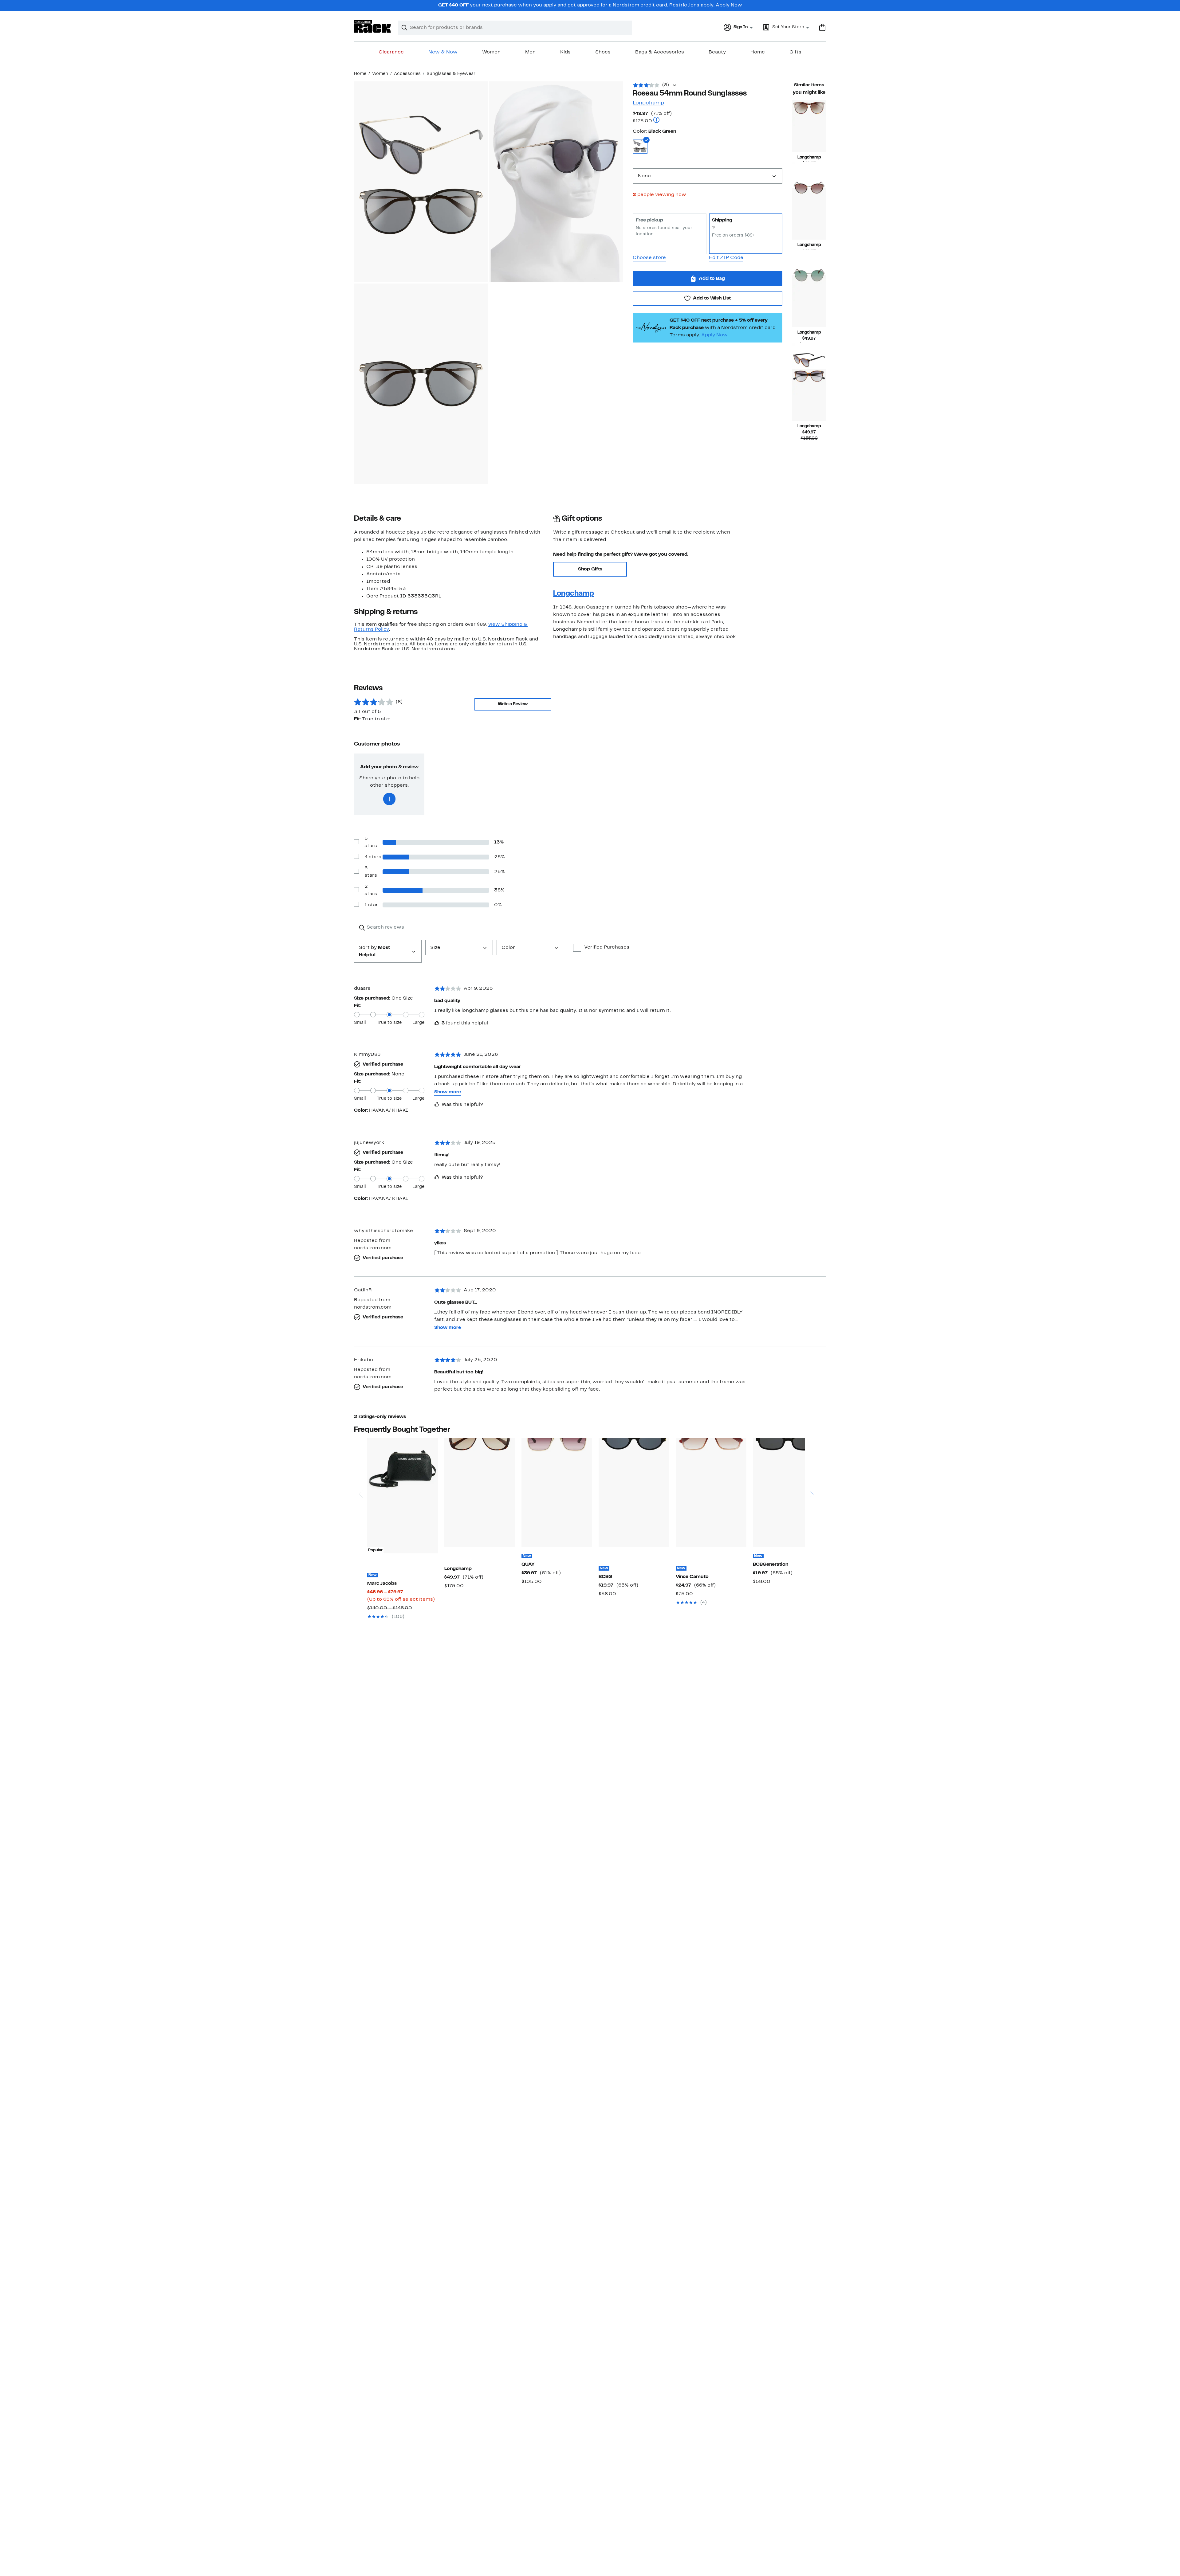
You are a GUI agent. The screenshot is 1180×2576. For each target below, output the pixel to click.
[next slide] (811, 1471)
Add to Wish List (712, 298)
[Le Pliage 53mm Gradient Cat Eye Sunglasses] (809, 395)
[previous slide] (361, 1471)
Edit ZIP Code (726, 258)
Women (491, 52)
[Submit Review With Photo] (389, 799)
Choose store (649, 258)
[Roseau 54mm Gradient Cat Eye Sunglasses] (809, 214)
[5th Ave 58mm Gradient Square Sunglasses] (557, 1492)
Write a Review (513, 704)
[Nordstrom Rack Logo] (372, 27)
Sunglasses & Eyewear (451, 74)
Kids (565, 52)
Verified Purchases (607, 947)
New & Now (443, 52)
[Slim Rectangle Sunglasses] (788, 1492)
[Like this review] (437, 1023)
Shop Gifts (590, 569)
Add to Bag (712, 279)
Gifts (795, 52)
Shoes (603, 52)
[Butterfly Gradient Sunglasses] (480, 1492)
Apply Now (729, 5)
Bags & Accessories (660, 52)
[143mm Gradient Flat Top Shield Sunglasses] (711, 1492)
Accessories (407, 74)
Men (530, 52)
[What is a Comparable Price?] (656, 121)
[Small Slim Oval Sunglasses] (634, 1492)
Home (758, 52)
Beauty (717, 52)
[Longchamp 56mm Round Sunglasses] (809, 301)
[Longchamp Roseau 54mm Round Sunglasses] (809, 126)
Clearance (391, 52)
